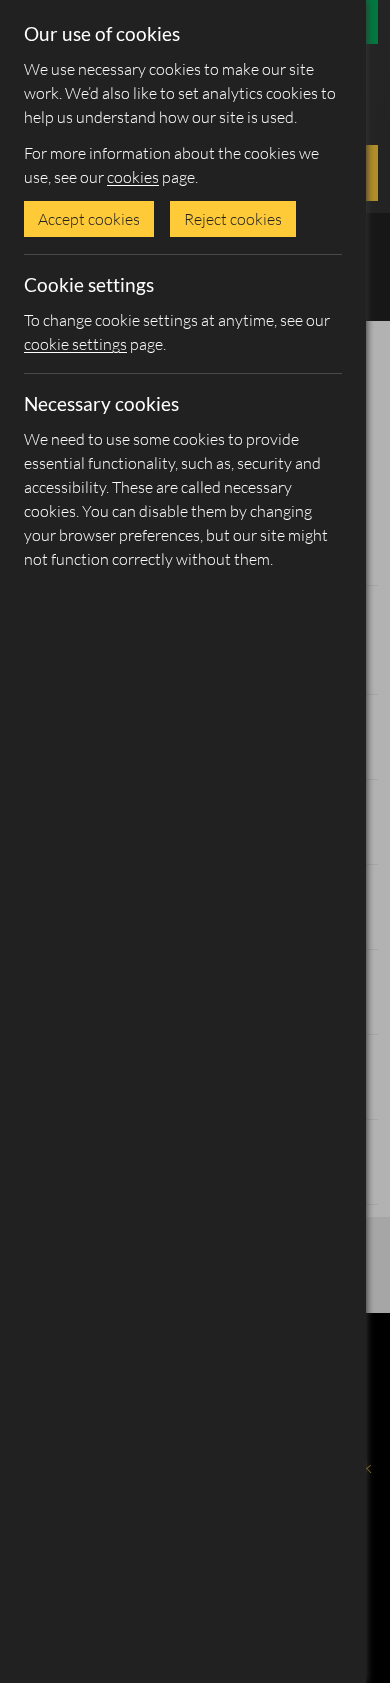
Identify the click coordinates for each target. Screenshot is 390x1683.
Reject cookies (233, 219)
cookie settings (75, 344)
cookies (133, 177)
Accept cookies (89, 219)
